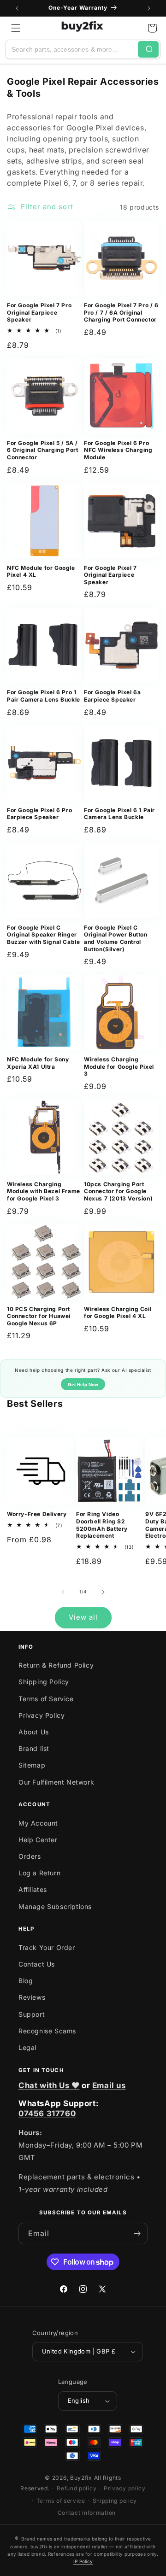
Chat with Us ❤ (49, 2085)
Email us (109, 2085)
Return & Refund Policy (56, 1665)
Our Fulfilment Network (56, 1782)
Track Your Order (47, 1947)
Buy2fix (81, 2478)
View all (83, 1617)
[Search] (148, 49)
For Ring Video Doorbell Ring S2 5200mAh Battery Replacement (102, 1525)
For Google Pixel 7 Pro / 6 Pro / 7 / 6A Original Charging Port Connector (121, 312)
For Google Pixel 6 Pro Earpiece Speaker (39, 814)
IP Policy (83, 2561)
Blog (26, 1981)
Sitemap (32, 1765)
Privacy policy (125, 2488)
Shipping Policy (44, 1682)
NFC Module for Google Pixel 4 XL (41, 571)
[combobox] (72, 49)
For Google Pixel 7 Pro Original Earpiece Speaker (39, 312)
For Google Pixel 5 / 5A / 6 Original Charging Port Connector (42, 450)
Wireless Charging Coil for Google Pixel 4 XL (118, 1313)
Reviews (32, 1997)
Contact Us (37, 1964)
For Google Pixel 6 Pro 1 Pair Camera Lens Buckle (44, 696)
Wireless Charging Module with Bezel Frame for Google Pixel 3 (44, 1191)
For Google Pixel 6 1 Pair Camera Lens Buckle (119, 814)
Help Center (38, 1840)
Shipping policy (115, 2501)
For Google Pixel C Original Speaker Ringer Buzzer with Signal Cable (43, 935)
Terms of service (61, 2501)
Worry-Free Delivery (37, 1514)
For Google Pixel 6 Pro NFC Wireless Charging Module (118, 450)
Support (32, 2014)
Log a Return (39, 1873)
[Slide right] (103, 1592)
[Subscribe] (137, 2234)
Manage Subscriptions (55, 1906)
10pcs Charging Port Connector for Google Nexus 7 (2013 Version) (118, 1191)
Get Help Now (83, 1385)
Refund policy (77, 2488)
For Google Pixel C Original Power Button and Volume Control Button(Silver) (116, 938)
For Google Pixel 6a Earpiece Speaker (112, 696)
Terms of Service (46, 1699)
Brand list (34, 1748)
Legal (27, 2047)
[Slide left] (63, 1592)
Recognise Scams (47, 2031)
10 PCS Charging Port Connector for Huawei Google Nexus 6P (39, 1316)
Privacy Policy (41, 1715)
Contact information (87, 2513)
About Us (34, 1732)
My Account (38, 1823)
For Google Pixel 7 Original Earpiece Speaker (110, 575)
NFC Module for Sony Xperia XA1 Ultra (38, 1063)
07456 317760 (47, 2113)
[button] (16, 28)
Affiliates (33, 1889)
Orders (30, 1856)
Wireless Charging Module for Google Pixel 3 (119, 1066)
